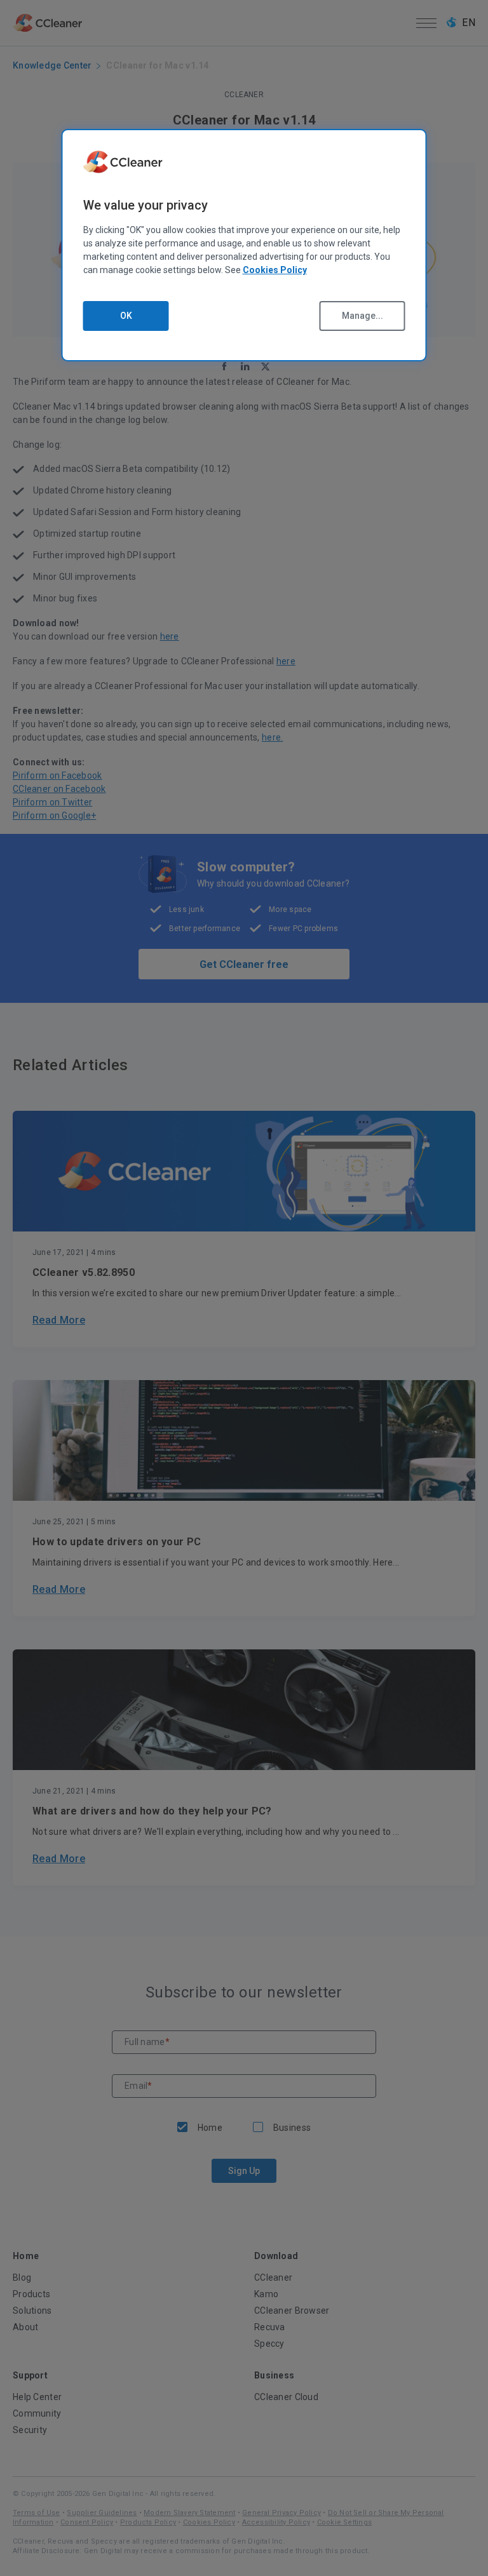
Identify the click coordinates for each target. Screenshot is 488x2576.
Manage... (363, 316)
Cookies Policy (275, 270)
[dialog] (244, 245)
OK (126, 316)
